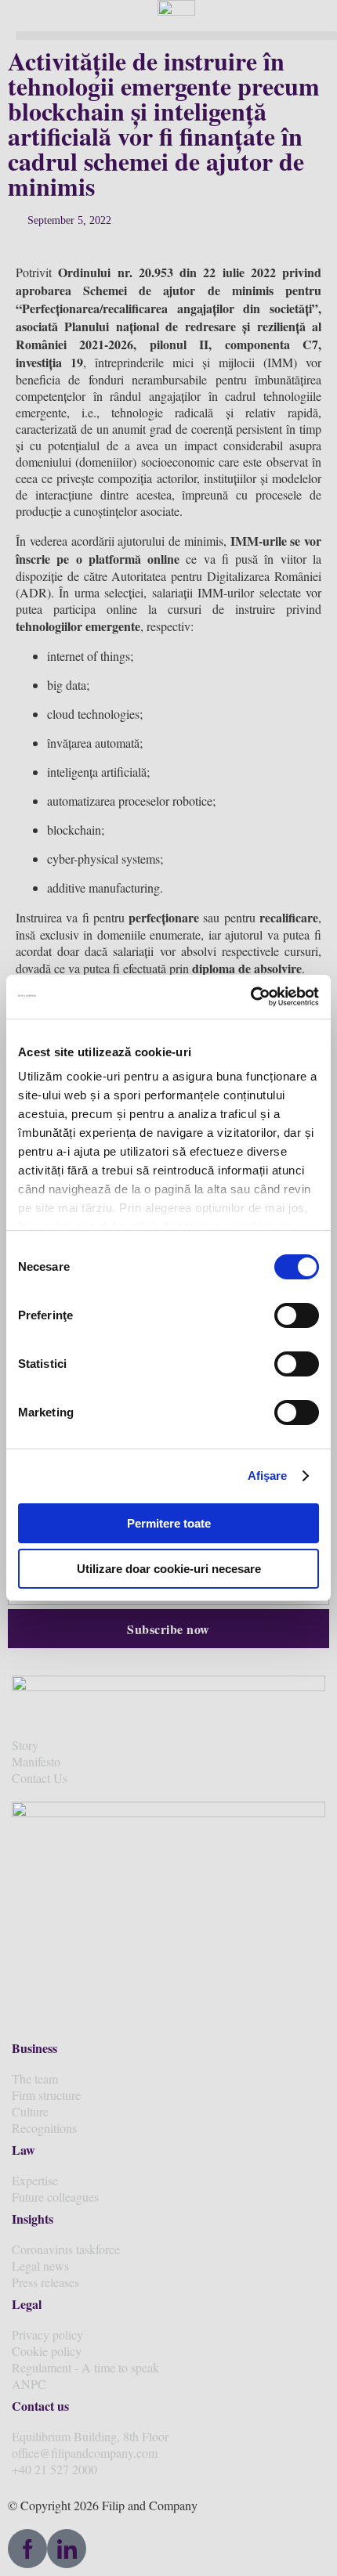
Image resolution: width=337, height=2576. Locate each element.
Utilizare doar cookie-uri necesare (169, 1569)
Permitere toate (169, 1523)
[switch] (297, 1315)
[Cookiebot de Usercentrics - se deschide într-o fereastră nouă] (250, 997)
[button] (176, 36)
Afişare (268, 1476)
